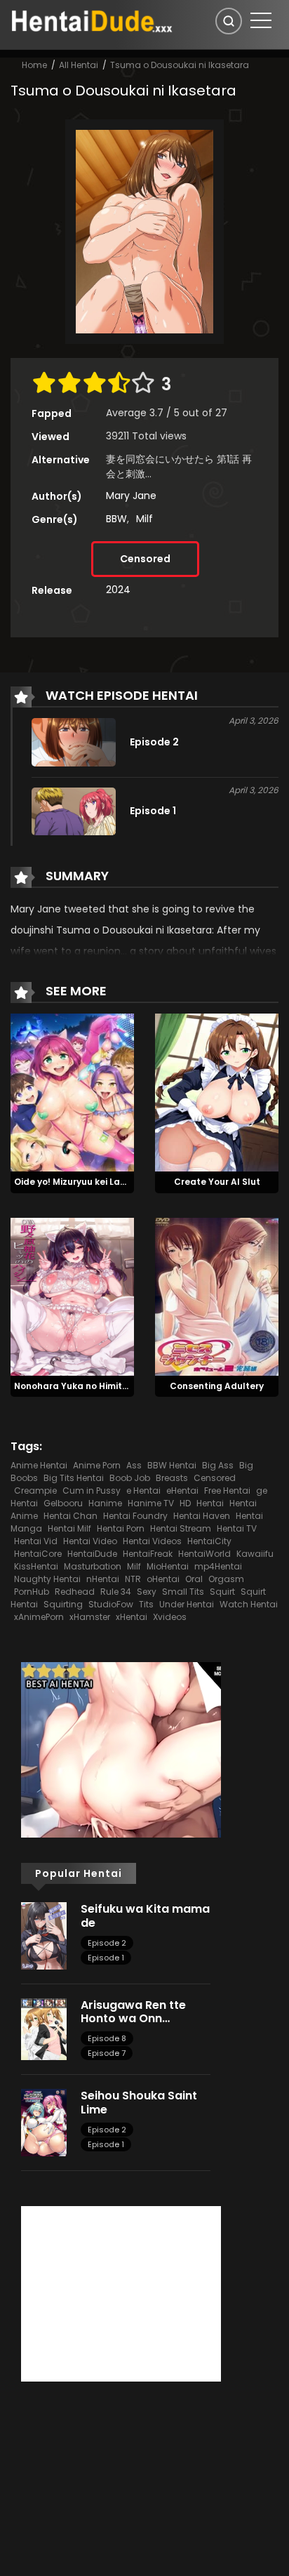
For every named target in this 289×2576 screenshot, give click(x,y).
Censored (145, 559)
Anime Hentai (39, 1465)
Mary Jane (131, 496)
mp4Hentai (218, 1566)
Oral (194, 1579)
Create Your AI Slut (217, 1182)
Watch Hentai (249, 1604)
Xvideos (170, 1617)
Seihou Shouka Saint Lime (139, 2102)
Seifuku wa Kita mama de (145, 1916)
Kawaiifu (255, 1554)
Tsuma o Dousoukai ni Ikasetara (180, 65)
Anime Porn (97, 1465)
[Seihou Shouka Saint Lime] (44, 2122)
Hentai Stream (181, 1528)
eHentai (182, 1491)
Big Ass (218, 1465)
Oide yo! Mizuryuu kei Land (73, 1182)
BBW (116, 519)
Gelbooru (63, 1503)
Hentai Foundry (135, 1516)
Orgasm (226, 1579)
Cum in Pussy (92, 1491)
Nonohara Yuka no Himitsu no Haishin (98, 1386)
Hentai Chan (70, 1516)
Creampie (35, 1491)
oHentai (163, 1579)
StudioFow (111, 1604)
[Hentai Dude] (92, 20)
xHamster (90, 1617)
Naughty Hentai (47, 1579)
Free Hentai (227, 1491)
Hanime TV (151, 1503)
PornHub (32, 1592)
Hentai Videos (152, 1541)
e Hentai (143, 1491)
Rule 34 (116, 1592)
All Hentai (79, 65)
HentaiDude (92, 1554)
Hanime (105, 1503)
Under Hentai (187, 1604)
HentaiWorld (204, 1554)
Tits (146, 1604)
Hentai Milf (69, 1528)
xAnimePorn (39, 1617)
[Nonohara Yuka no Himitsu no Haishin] (72, 1296)
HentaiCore (38, 1554)
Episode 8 (107, 2038)
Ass (134, 1465)
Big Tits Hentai (74, 1478)
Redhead (75, 1592)
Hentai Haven (202, 1516)
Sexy (147, 1592)
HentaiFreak (148, 1554)
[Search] (229, 21)
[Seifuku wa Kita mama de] (44, 1935)
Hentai (210, 1503)
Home (34, 65)
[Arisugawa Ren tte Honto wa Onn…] (44, 2029)
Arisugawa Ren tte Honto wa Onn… (133, 2012)
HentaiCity (209, 1541)
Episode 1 (106, 1958)
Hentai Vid (36, 1541)
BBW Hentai (172, 1465)
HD (185, 1503)
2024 (118, 590)
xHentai (132, 1617)
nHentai (103, 1579)
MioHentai (168, 1566)
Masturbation (93, 1566)
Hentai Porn (121, 1528)
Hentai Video (90, 1541)
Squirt (222, 1592)
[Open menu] (261, 20)
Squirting (63, 1604)
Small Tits (183, 1592)
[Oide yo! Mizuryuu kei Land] (72, 1091)
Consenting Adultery (217, 1386)
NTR (133, 1579)
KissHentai (36, 1566)
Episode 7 (107, 2053)
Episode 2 (107, 1943)
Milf (144, 519)
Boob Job (130, 1478)
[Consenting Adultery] (217, 1296)
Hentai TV (237, 1528)
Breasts (172, 1478)
